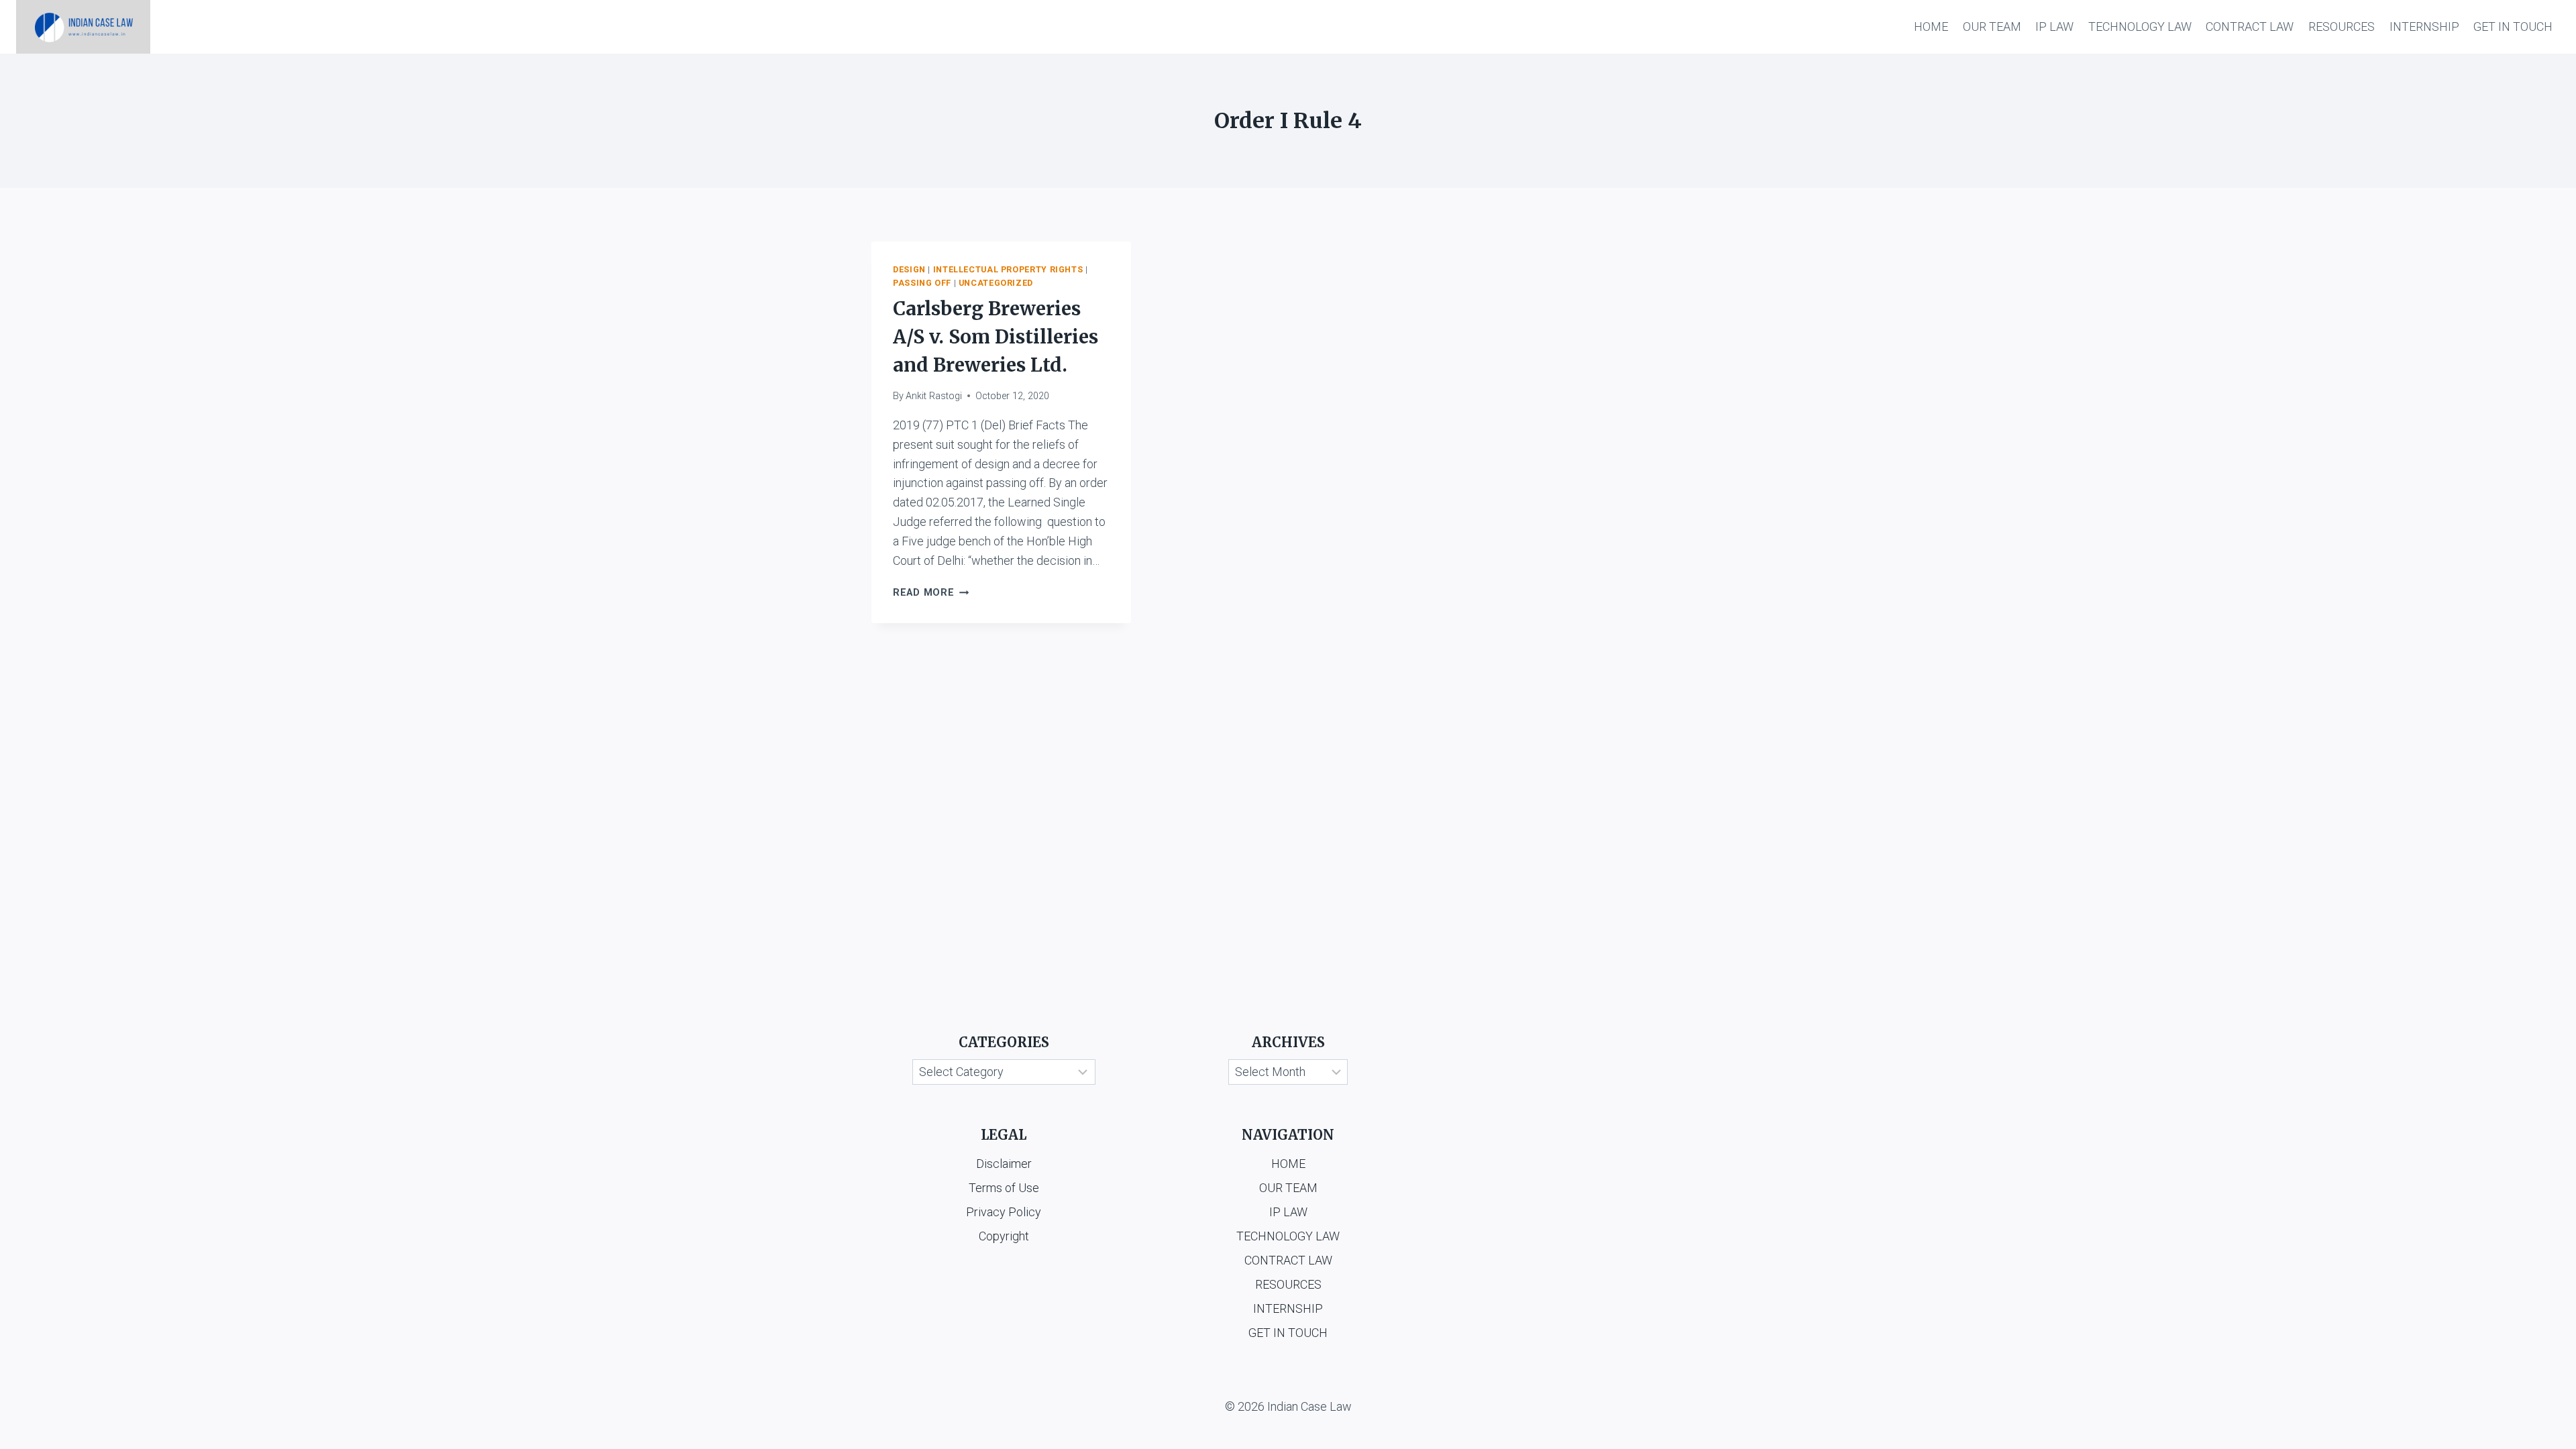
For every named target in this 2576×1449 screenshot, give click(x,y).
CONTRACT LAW (2250, 26)
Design (909, 269)
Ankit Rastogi (934, 396)
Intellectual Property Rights (1008, 269)
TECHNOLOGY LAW (2140, 26)
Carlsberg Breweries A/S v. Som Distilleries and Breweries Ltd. (996, 337)
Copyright (1004, 1236)
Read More (931, 593)
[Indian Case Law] (83, 27)
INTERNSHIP (2424, 26)
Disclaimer (1004, 1164)
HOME (1931, 26)
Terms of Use (1004, 1188)
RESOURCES (2342, 26)
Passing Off (922, 283)
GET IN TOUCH (2513, 26)
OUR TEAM (1992, 26)
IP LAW (2054, 26)
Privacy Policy (1004, 1212)
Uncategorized (996, 283)
